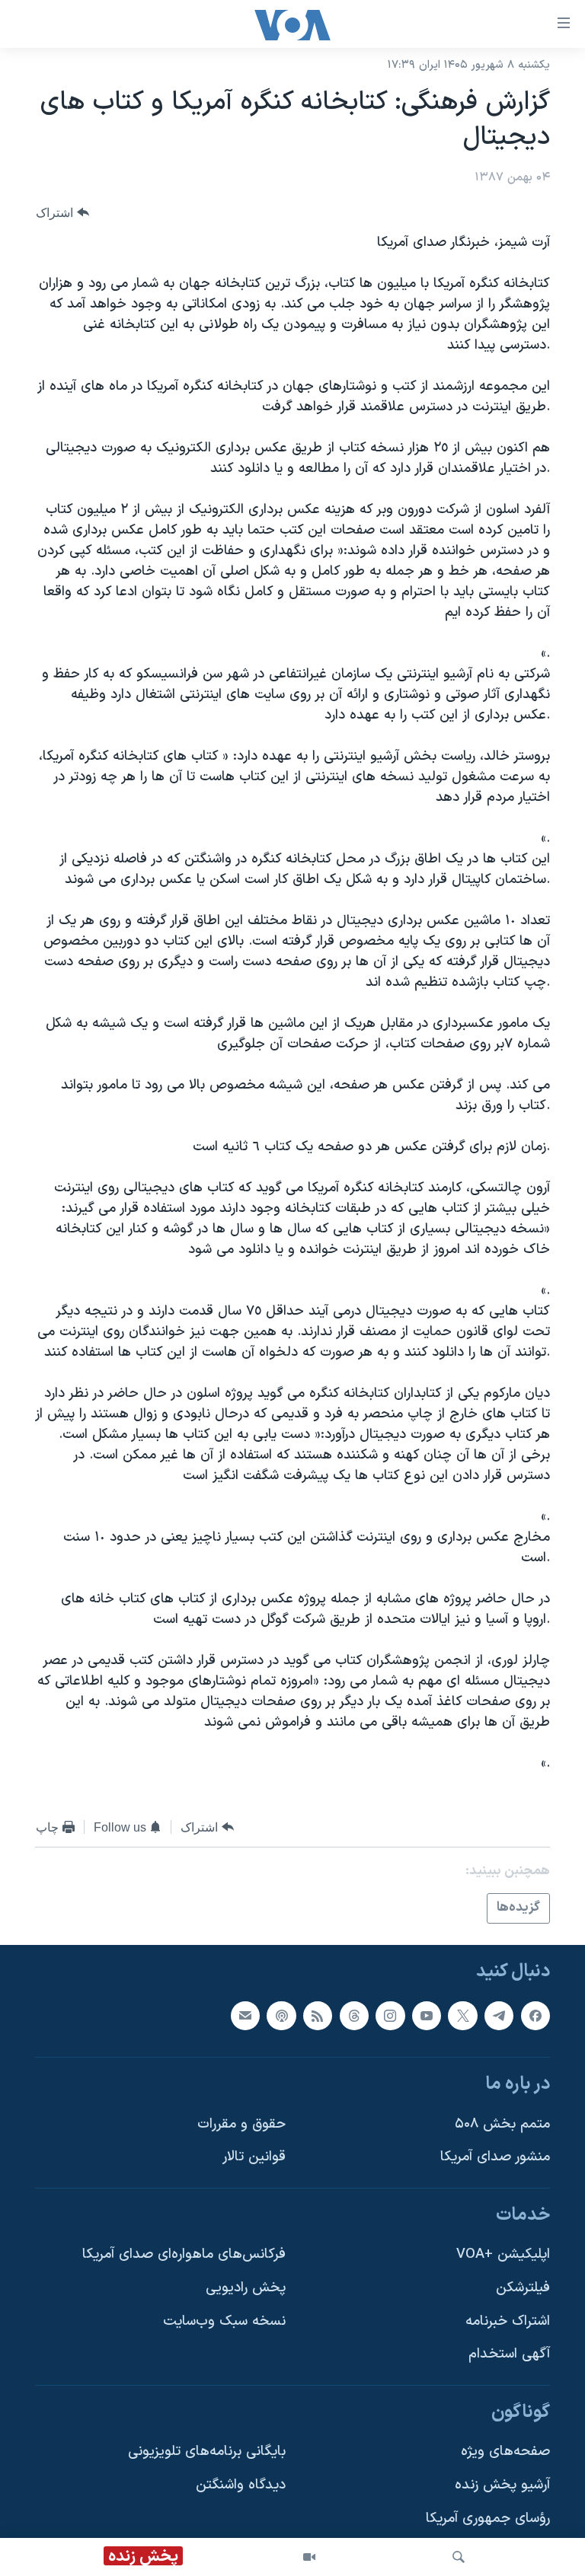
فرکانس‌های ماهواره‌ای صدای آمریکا (184, 2254)
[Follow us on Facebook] (535, 2015)
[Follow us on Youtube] (427, 2015)
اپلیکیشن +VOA (503, 2254)
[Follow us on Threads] (354, 2015)
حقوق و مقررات (241, 2123)
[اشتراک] (245, 2015)
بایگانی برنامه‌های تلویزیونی (207, 2452)
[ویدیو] (309, 2557)
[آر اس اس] (318, 2015)
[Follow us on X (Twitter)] (462, 2015)
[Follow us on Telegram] (499, 2015)
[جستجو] (459, 2557)
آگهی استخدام (509, 2354)
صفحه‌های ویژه (505, 2452)
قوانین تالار (254, 2157)
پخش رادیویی (246, 2288)
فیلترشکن (523, 2288)
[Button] (62, 213)
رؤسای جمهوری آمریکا (488, 2518)
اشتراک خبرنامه (508, 2321)
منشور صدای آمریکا (495, 2157)
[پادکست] (281, 2015)
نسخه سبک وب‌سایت (224, 2321)
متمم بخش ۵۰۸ (502, 2123)
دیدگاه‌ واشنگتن (241, 2485)
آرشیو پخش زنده (502, 2485)
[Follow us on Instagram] (390, 2015)
